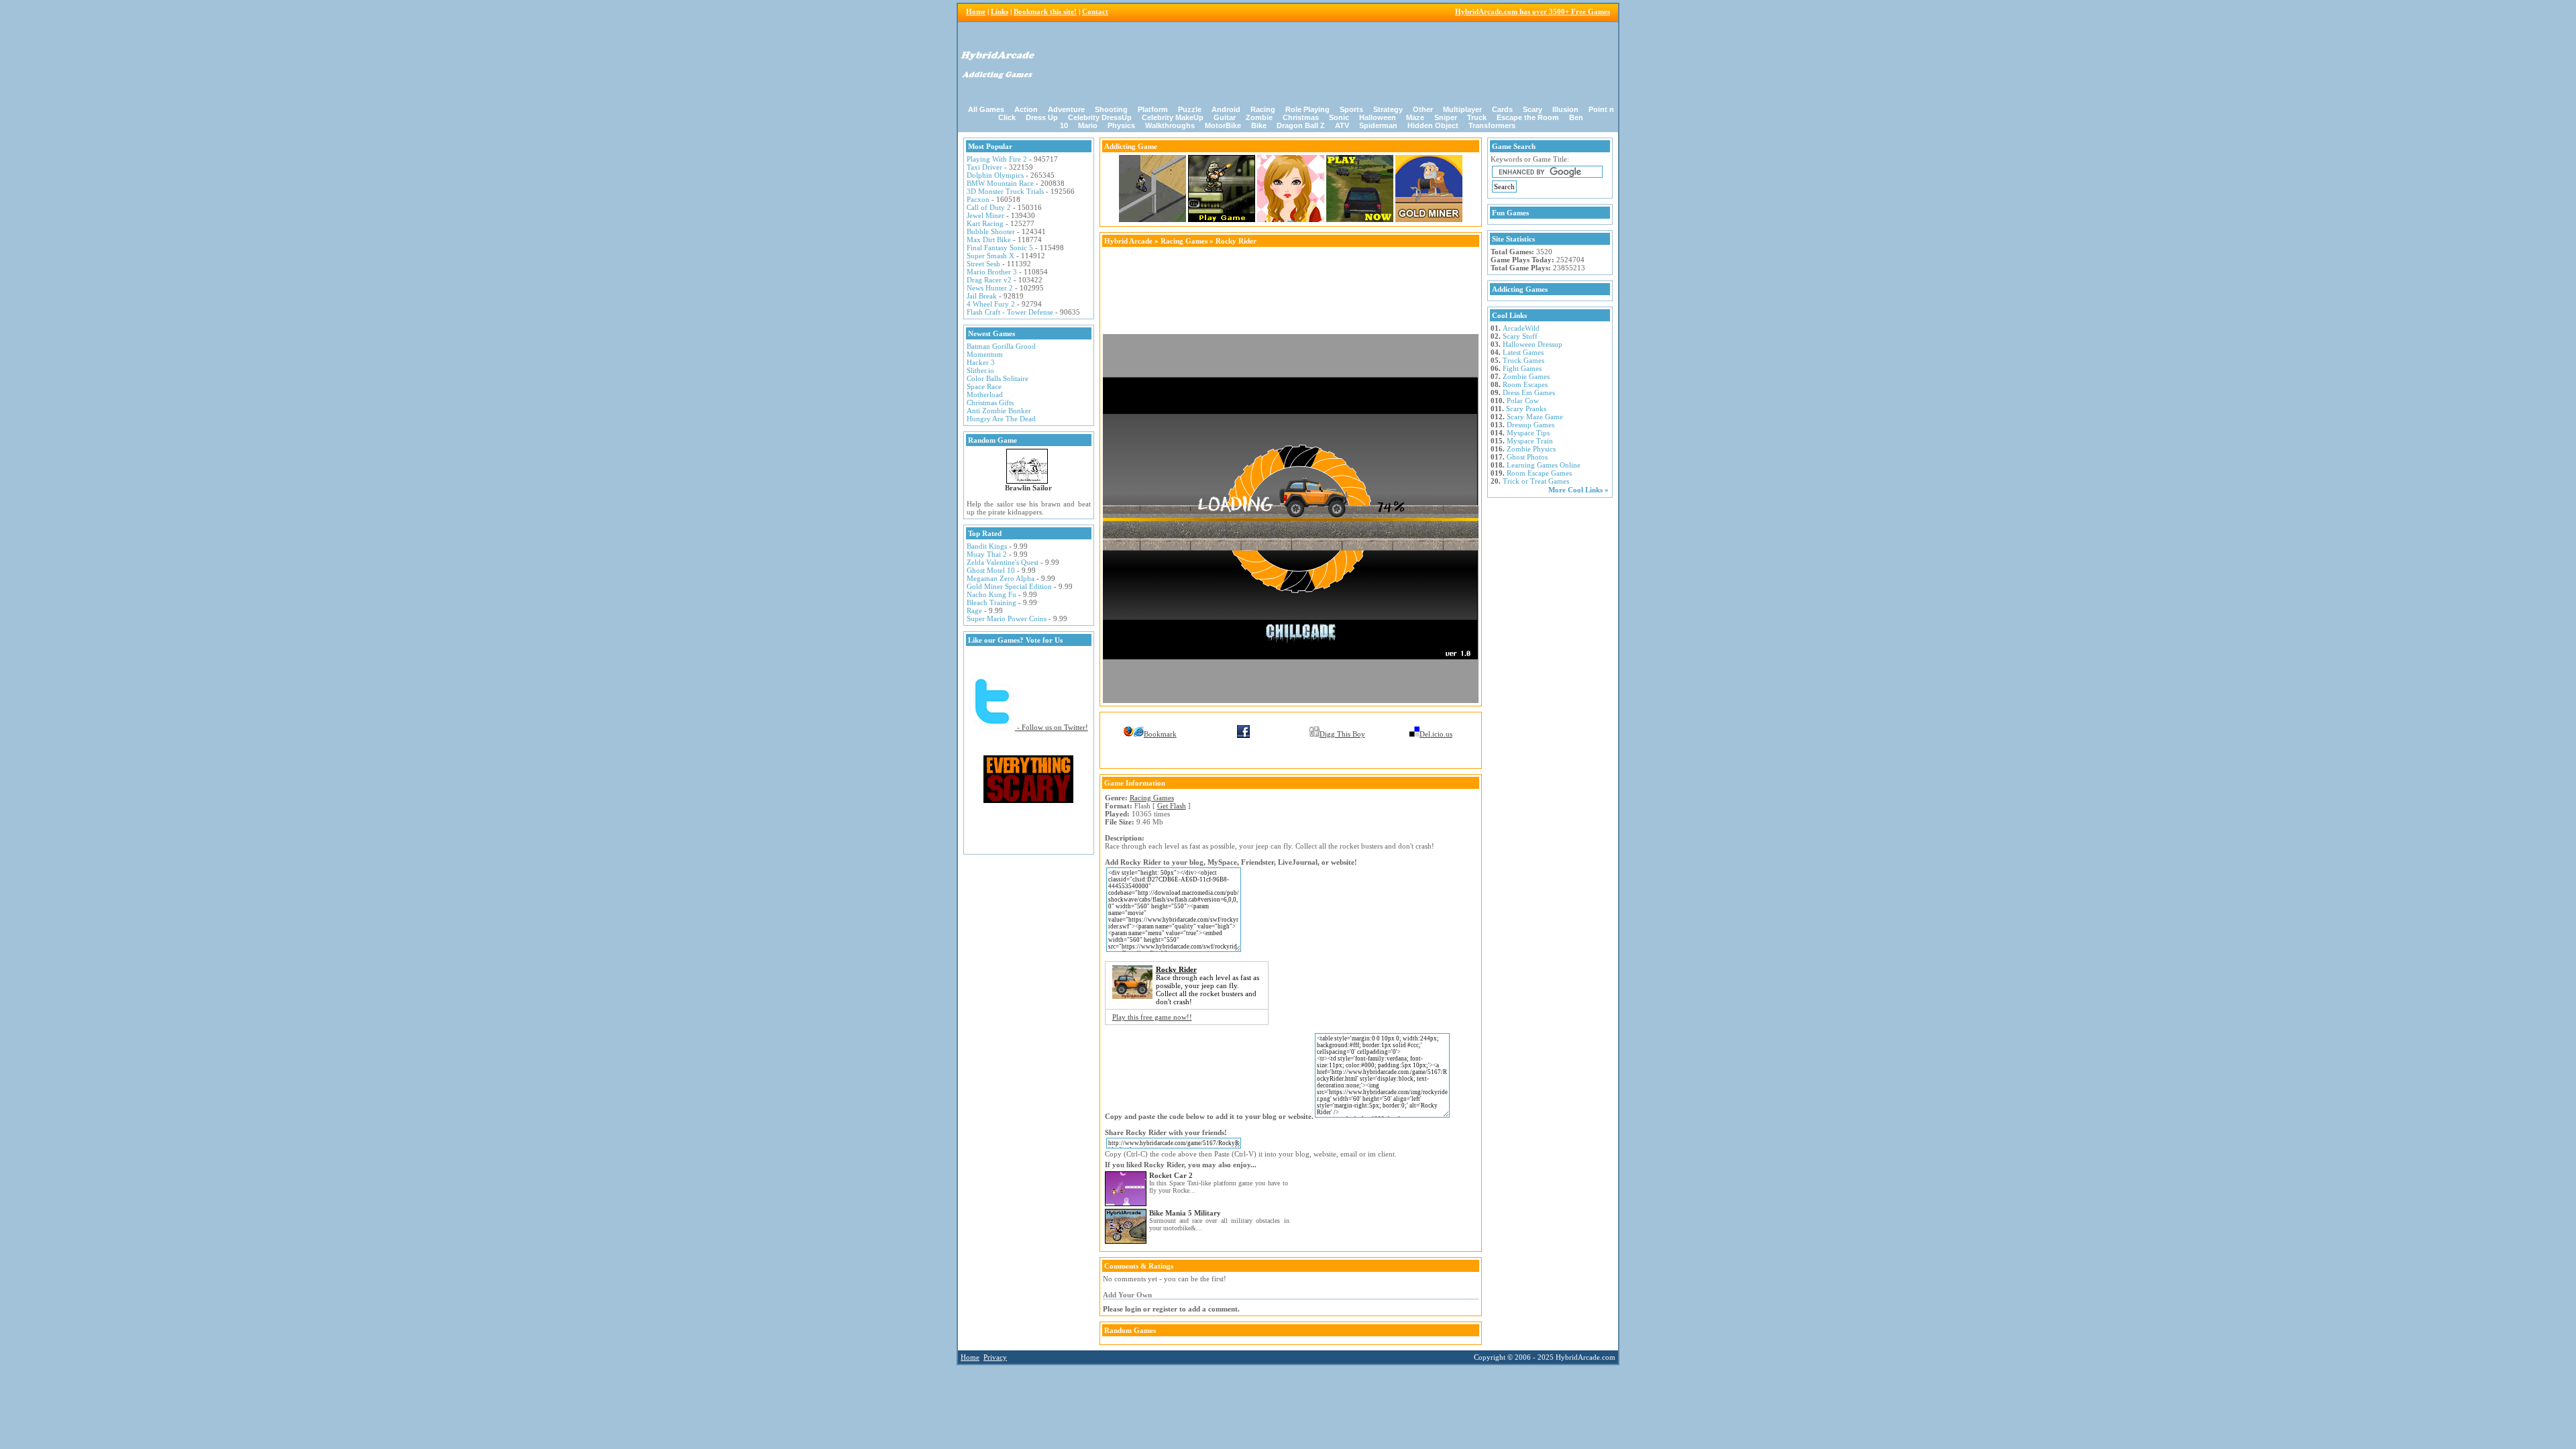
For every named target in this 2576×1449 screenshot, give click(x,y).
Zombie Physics (1531, 449)
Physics (1121, 125)
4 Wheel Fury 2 (991, 304)
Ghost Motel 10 (991, 570)
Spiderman (1378, 125)
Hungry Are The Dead (1001, 419)
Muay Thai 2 (987, 554)
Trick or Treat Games (1536, 481)
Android (1226, 109)
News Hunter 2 (990, 288)
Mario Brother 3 (992, 272)
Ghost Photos (1527, 457)
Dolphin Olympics (995, 175)
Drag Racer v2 (989, 280)
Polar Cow (1523, 400)
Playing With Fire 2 (997, 159)
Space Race (984, 386)
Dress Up (1042, 117)
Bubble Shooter (991, 231)
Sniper (1446, 117)
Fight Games (1522, 368)
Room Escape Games (1539, 473)
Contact (1095, 11)
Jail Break (982, 296)
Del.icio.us (1436, 734)
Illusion (1565, 109)
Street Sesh (983, 264)
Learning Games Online (1544, 465)
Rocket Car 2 (1171, 1175)
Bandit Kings (987, 546)
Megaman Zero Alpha (1001, 578)
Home (976, 11)
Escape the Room (1528, 117)
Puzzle (1190, 109)
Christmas (1301, 117)
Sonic (1339, 117)
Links (1000, 11)
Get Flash (1172, 806)
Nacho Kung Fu (991, 594)
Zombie (1259, 117)
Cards (1502, 109)
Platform (1153, 109)
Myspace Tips (1528, 433)
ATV (1342, 125)
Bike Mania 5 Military (1185, 1213)
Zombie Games (1526, 376)
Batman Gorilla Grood (1001, 346)
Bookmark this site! (1045, 11)
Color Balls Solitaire (998, 378)
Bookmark (1160, 734)
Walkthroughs (1170, 125)
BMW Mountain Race (1000, 183)
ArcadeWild (1521, 328)
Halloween (1378, 117)
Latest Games (1523, 352)
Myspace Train (1530, 441)
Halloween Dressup (1533, 344)
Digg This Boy (1342, 734)
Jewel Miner (985, 215)
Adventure (1066, 109)
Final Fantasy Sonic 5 (1000, 248)
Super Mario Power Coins (1007, 619)
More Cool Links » (1578, 490)
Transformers (1492, 125)
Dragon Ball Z (1301, 125)
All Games (986, 109)
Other (1423, 109)
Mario (1088, 125)
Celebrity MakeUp (1173, 117)
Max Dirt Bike (989, 239)
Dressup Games (1531, 425)
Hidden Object (1433, 125)
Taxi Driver (984, 167)
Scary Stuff (1520, 336)
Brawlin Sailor (1028, 488)
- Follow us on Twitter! (1052, 727)
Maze (1415, 117)
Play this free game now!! (1152, 1017)
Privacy (995, 1357)
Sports (1351, 109)
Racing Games (1184, 241)
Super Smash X (990, 256)
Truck (1477, 117)
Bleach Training (991, 602)
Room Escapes (1525, 384)
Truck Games (1523, 360)
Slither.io (980, 370)
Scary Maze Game (1535, 417)
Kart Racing (985, 223)
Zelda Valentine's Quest (1003, 562)
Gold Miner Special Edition (1009, 586)
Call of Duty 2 (989, 207)
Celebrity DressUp (1100, 117)
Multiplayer (1462, 109)
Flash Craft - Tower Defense (1010, 312)
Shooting (1111, 109)
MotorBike (1223, 125)
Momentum (985, 354)
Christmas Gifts (990, 402)
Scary (1533, 109)
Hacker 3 (981, 362)
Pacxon (978, 199)
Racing (1263, 109)
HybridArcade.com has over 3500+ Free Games (1533, 11)
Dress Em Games (1529, 392)
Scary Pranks (1526, 409)
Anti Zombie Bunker (999, 411)
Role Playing (1307, 109)
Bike (1259, 125)
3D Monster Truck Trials (1005, 191)
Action (1026, 109)
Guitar (1225, 117)
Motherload (985, 394)
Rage (974, 610)
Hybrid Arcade (1128, 241)
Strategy (1388, 109)
